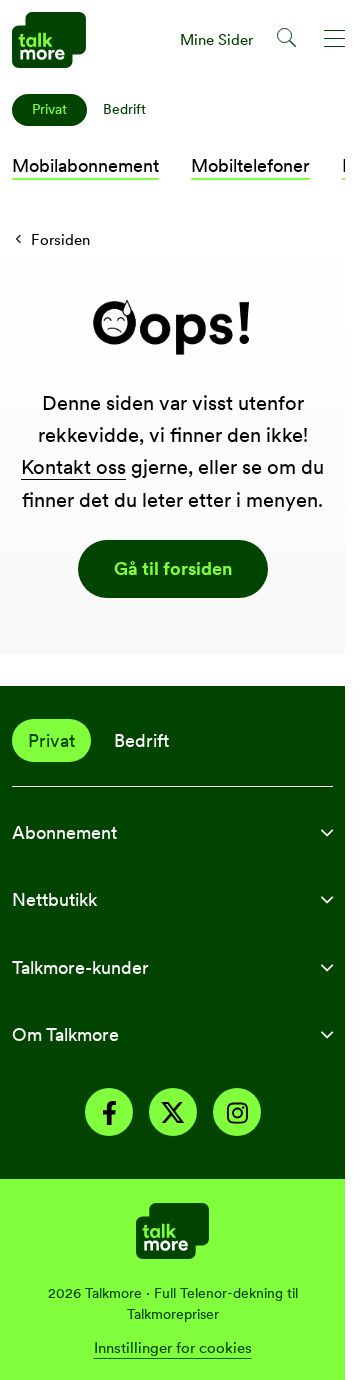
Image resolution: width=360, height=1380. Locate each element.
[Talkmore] (172, 1229)
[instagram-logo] (237, 1115)
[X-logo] (173, 1115)
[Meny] (335, 41)
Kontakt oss (73, 467)
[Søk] (287, 41)
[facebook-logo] (109, 1115)
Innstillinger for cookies (173, 1348)
